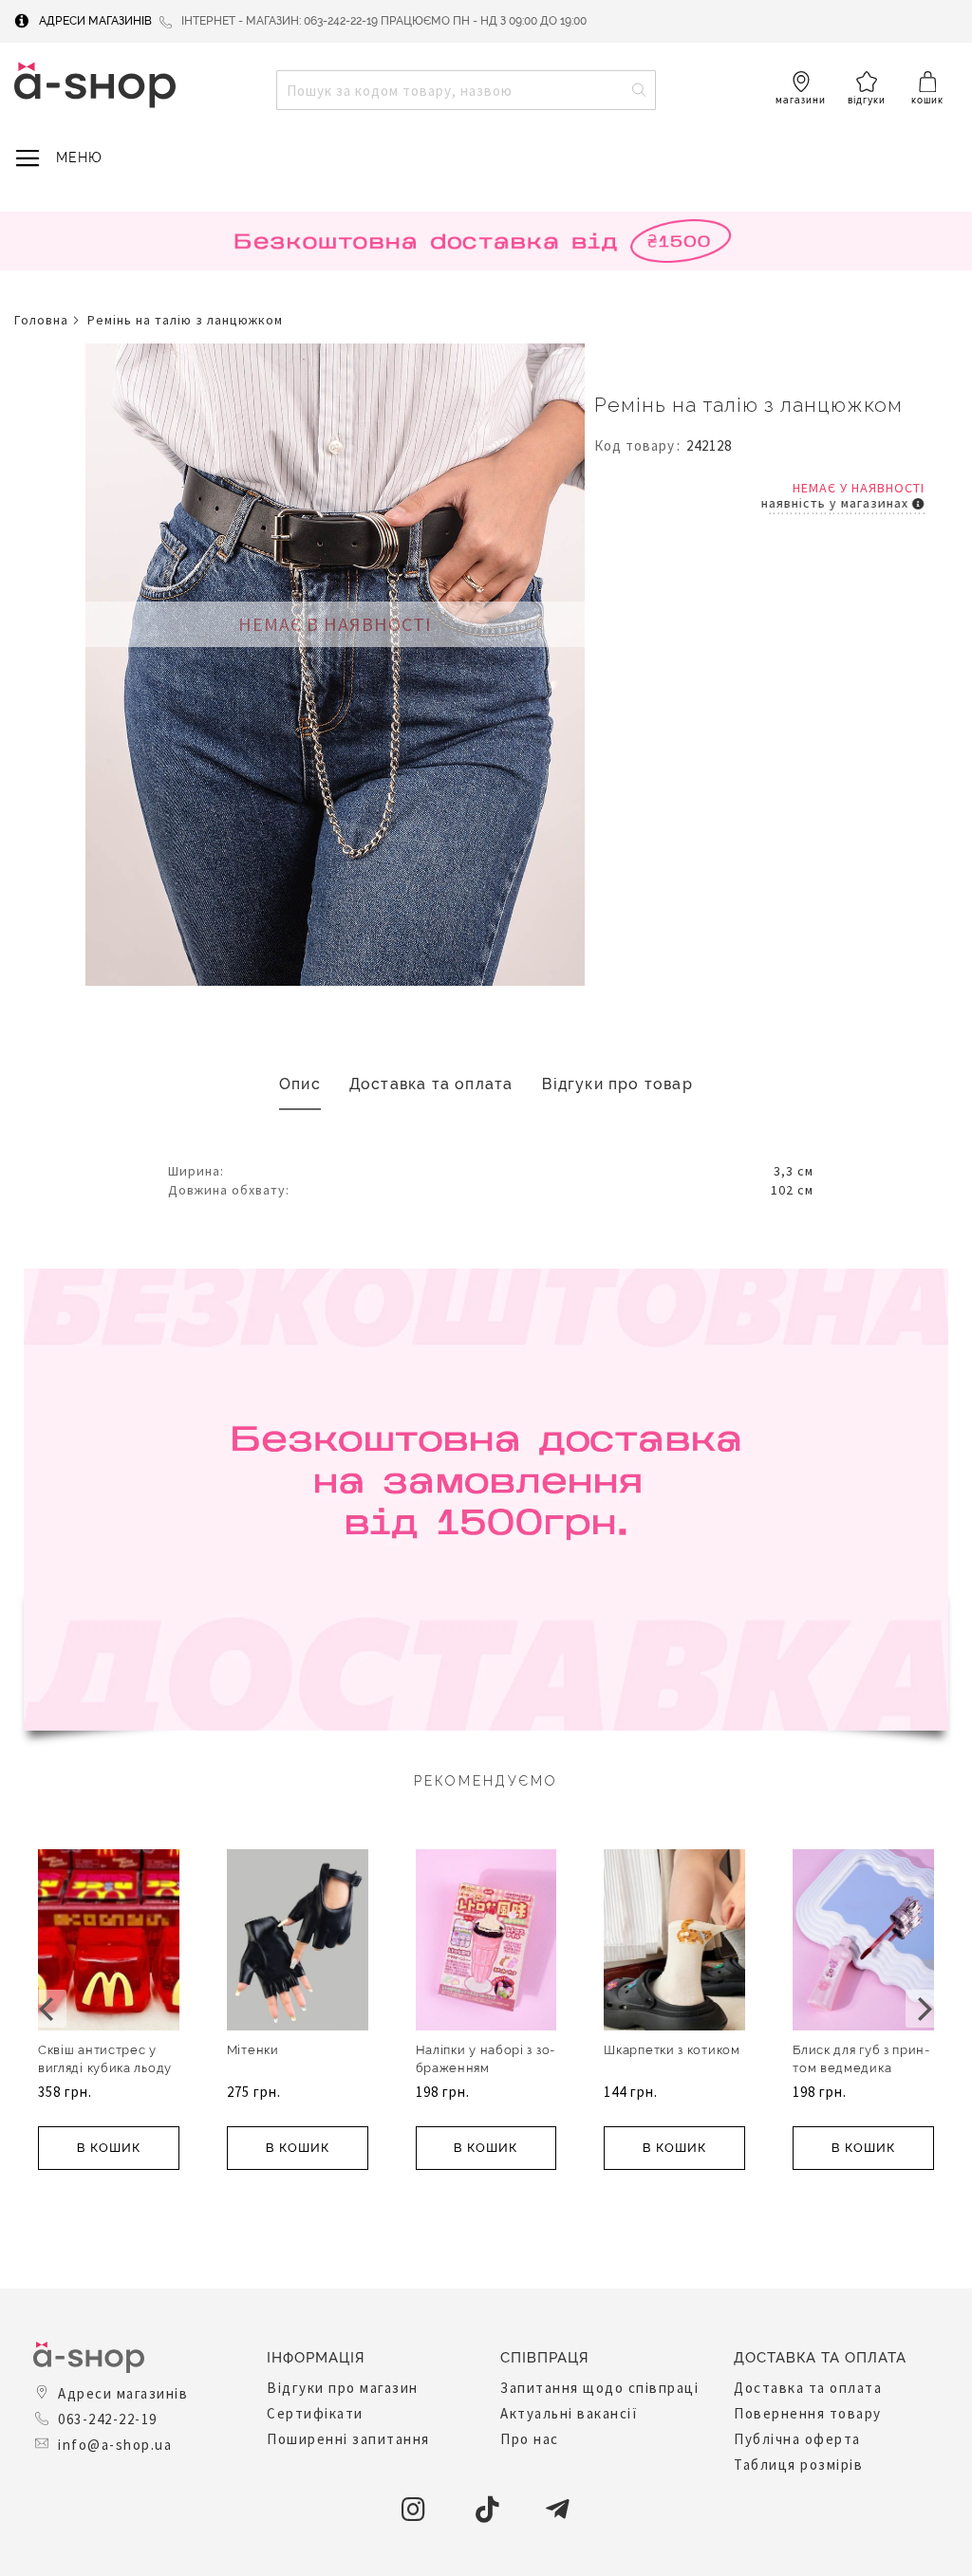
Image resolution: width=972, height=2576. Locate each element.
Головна (41, 320)
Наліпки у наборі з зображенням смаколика (486, 2068)
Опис (300, 1084)
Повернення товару (808, 2413)
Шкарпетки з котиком (672, 2050)
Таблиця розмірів (798, 2465)
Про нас (530, 2439)
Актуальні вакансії (569, 2413)
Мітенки (253, 2050)
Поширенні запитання (348, 2439)
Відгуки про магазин (343, 2388)
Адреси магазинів (95, 21)
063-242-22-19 (108, 2419)
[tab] (300, 1085)
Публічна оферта (797, 2439)
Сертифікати (315, 2413)
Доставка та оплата (431, 1084)
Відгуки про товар (617, 1084)
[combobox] (466, 90)
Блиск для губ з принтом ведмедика (861, 2059)
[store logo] (95, 85)
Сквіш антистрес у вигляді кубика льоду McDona (105, 2068)
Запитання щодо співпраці (599, 2388)
